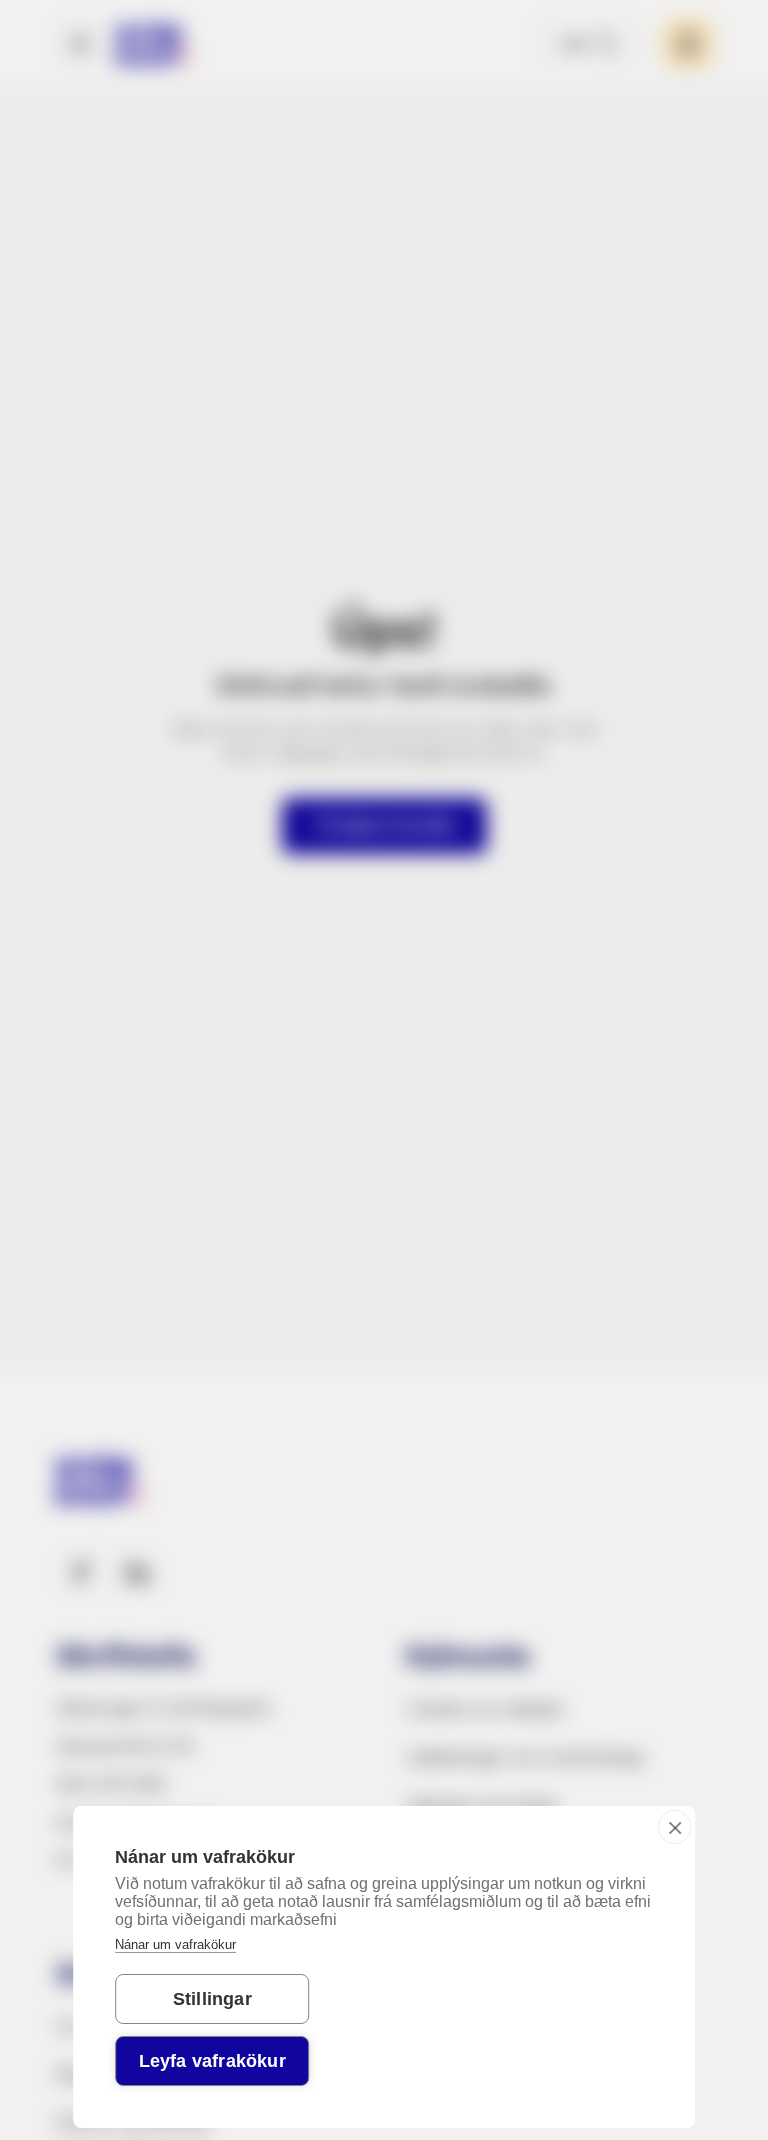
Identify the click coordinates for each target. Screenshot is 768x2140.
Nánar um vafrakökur (175, 1944)
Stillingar (212, 1999)
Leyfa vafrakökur (212, 2061)
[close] (674, 1827)
